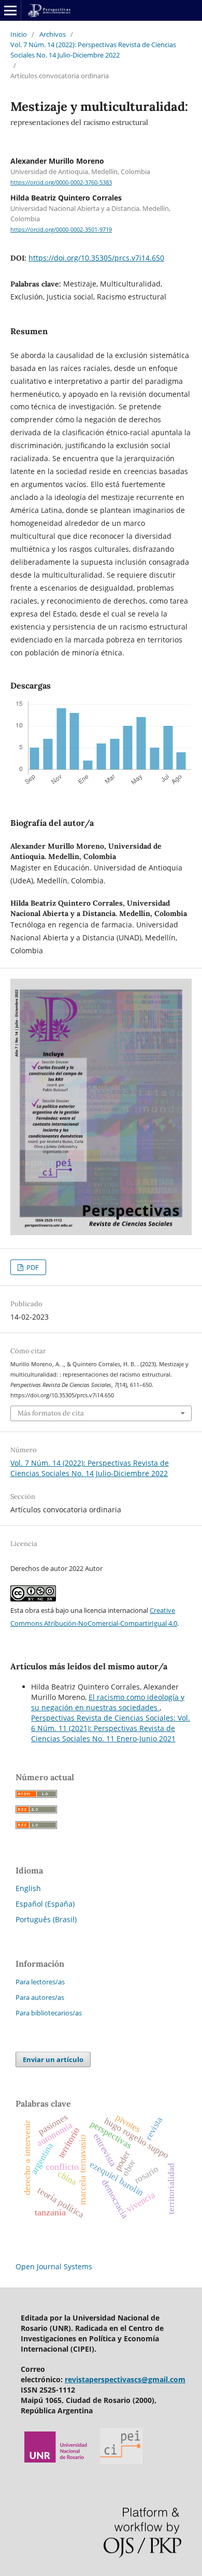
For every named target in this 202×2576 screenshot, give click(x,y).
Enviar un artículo (53, 2059)
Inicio (19, 34)
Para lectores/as (40, 1982)
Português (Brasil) (46, 1919)
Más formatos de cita (51, 1413)
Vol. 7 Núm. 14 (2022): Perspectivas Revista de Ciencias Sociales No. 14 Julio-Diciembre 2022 (93, 50)
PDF (32, 1267)
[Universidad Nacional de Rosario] (56, 2461)
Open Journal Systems (54, 2266)
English (28, 1888)
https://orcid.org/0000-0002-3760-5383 (61, 182)
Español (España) (45, 1904)
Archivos (53, 34)
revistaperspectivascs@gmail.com (125, 2379)
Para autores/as (40, 1997)
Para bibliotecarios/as (49, 2013)
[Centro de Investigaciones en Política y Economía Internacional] (121, 2461)
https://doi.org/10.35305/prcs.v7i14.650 (96, 258)
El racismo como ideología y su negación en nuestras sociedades (108, 1702)
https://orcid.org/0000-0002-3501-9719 (61, 230)
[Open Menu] (10, 10)
